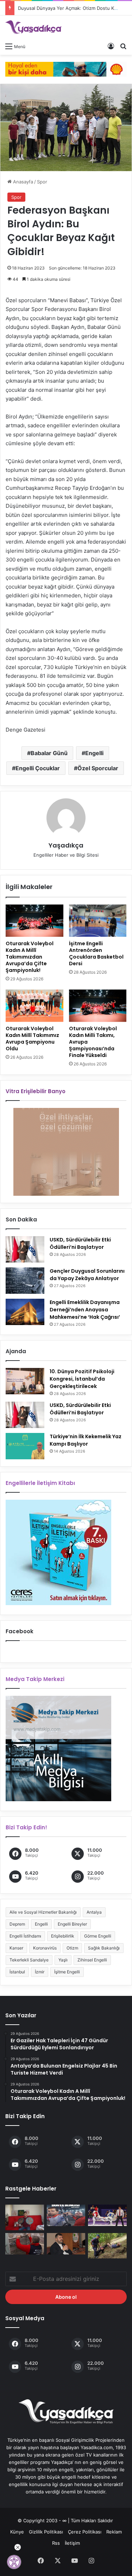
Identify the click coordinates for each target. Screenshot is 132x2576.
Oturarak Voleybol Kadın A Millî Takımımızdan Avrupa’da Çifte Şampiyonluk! (30, 957)
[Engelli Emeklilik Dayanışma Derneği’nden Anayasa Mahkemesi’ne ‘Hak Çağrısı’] (25, 1312)
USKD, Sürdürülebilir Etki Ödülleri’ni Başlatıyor (80, 1243)
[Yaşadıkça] (33, 27)
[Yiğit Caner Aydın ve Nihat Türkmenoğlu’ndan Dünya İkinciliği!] (66, 2215)
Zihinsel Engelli (92, 1960)
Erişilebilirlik (63, 1936)
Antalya (94, 1912)
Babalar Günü (49, 753)
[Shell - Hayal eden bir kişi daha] (66, 69)
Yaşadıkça (66, 845)
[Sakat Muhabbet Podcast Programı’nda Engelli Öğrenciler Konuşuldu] (66, 2244)
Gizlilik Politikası (46, 2532)
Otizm (72, 1948)
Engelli (94, 753)
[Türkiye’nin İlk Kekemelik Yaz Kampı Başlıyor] (25, 1446)
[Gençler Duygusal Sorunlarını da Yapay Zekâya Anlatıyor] (25, 1281)
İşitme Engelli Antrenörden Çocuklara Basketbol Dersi (96, 953)
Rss (56, 2543)
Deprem (17, 1924)
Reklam (114, 2532)
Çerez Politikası (85, 2532)
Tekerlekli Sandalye (29, 1960)
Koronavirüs (45, 1948)
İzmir (40, 1972)
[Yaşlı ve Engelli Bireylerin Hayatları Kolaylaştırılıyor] (25, 2244)
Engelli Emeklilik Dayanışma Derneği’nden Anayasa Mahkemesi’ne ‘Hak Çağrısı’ (85, 1310)
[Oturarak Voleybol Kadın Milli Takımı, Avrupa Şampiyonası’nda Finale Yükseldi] (98, 1006)
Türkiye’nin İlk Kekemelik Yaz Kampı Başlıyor (86, 1440)
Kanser (16, 1948)
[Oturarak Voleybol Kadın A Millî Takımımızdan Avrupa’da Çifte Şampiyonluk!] (34, 921)
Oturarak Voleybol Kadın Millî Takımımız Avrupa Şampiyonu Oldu (32, 1039)
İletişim (72, 2543)
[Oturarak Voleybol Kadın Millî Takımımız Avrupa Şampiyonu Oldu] (34, 1006)
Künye (17, 2532)
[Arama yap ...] (123, 46)
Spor (42, 182)
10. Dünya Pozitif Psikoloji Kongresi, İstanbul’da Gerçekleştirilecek (82, 1379)
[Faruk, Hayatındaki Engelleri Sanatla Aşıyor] (25, 2217)
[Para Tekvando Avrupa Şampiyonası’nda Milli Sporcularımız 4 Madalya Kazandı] (107, 2215)
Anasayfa (22, 182)
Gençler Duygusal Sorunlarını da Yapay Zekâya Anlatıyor (87, 1275)
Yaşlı (63, 1960)
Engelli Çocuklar (38, 768)
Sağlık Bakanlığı (104, 1948)
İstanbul (17, 1972)
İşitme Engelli (67, 1972)
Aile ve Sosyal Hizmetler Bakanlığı (43, 1912)
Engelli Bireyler (72, 1924)
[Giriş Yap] (111, 46)
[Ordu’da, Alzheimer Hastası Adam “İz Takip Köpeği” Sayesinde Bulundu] (107, 2246)
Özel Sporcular (98, 768)
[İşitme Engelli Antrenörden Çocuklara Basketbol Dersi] (98, 921)
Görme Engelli (98, 1936)
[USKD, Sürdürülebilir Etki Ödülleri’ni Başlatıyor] (25, 1249)
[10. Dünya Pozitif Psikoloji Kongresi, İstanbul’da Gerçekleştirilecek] (25, 1381)
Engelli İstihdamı (25, 1936)
